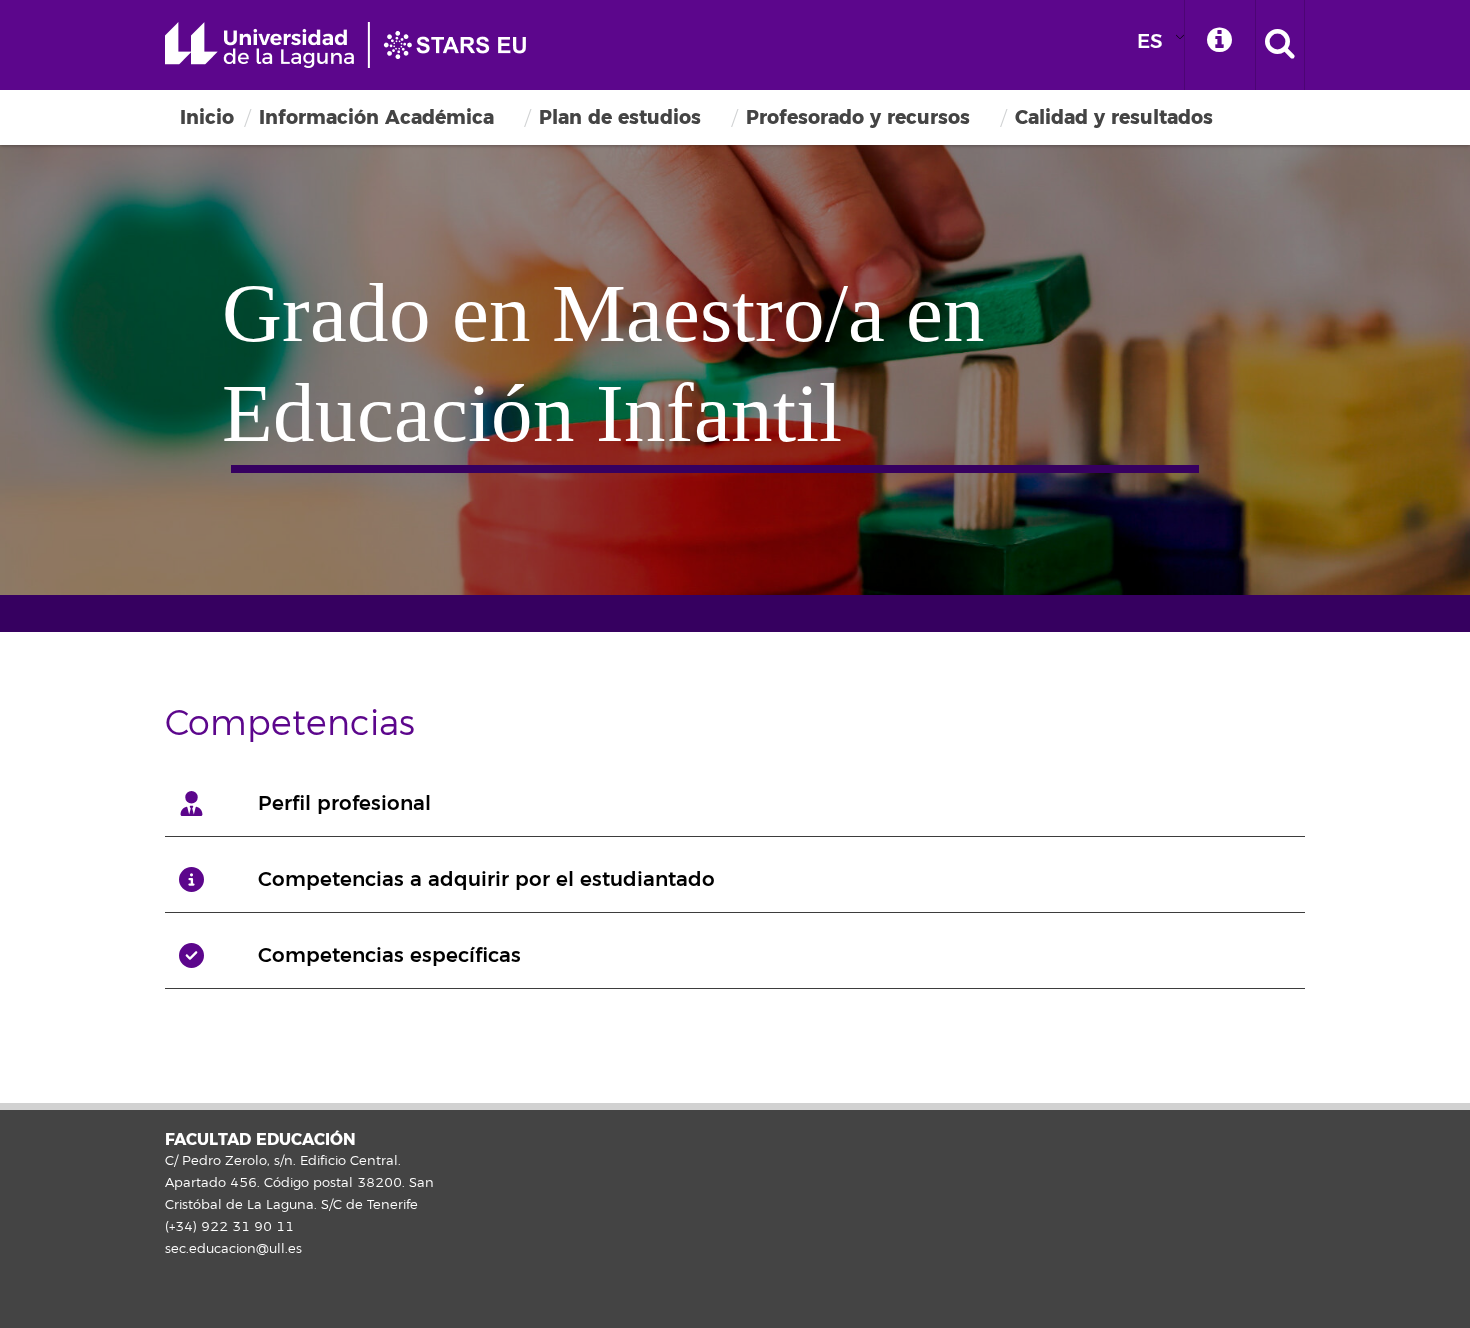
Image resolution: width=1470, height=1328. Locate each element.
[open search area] (1280, 45)
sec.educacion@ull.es (233, 1249)
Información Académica (376, 117)
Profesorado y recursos (858, 117)
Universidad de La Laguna (355, 45)
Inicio (207, 117)
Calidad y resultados (1114, 117)
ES (1150, 41)
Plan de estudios (620, 117)
